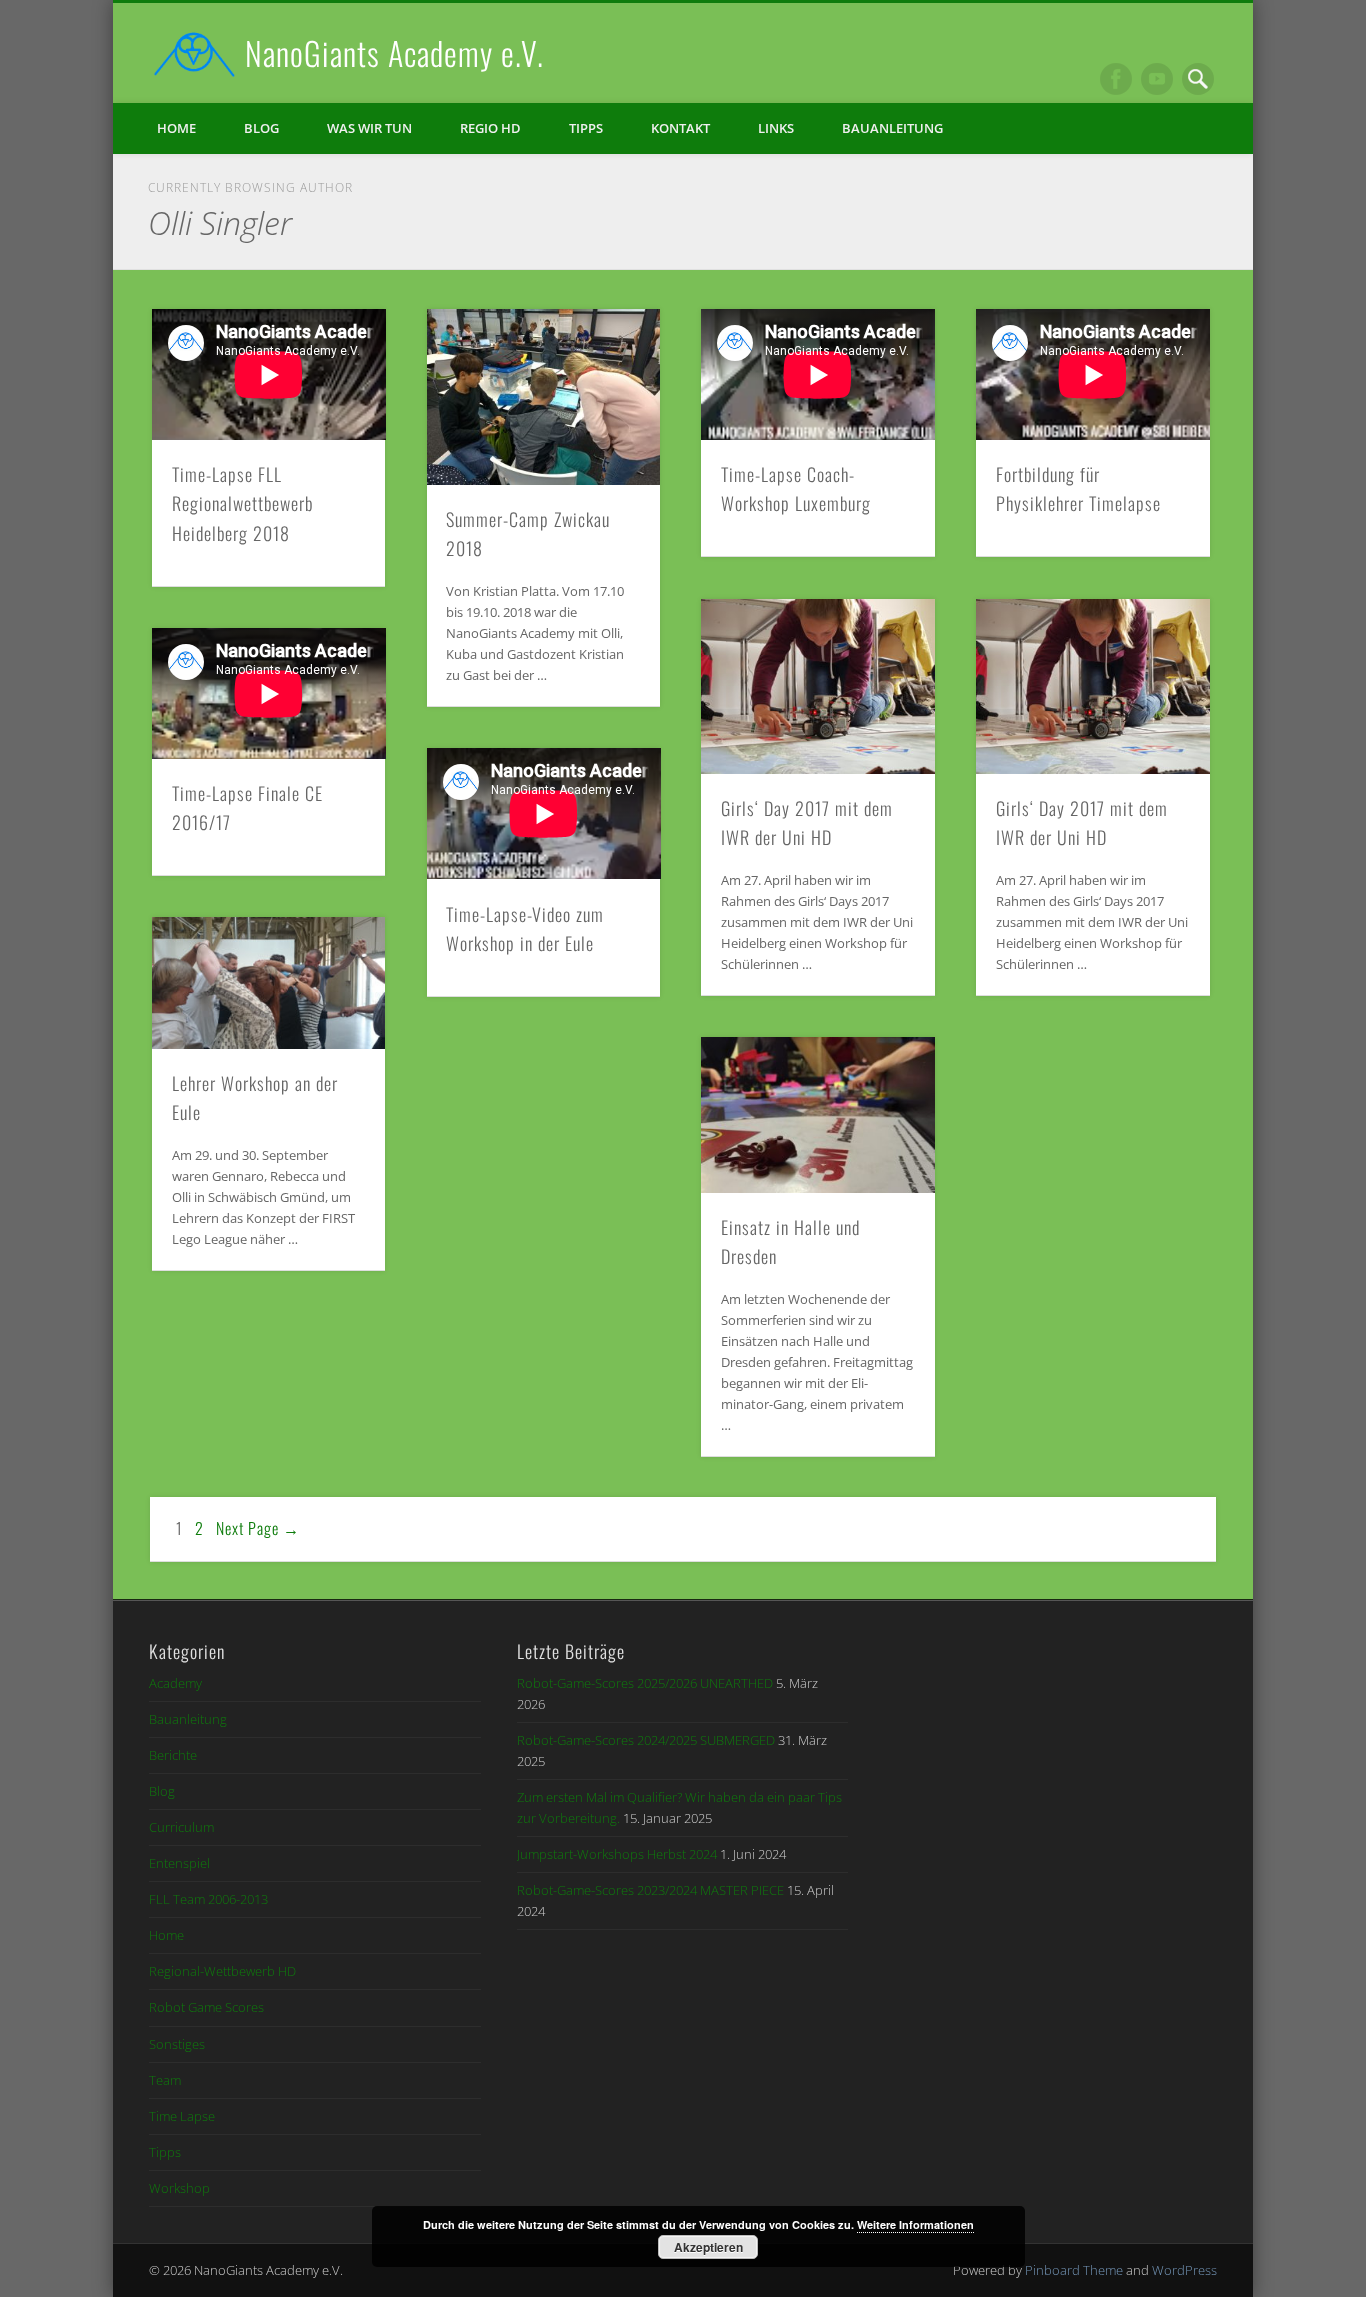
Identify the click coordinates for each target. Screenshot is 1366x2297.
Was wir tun (369, 128)
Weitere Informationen (915, 2224)
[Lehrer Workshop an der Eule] (269, 983)
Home (176, 128)
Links (776, 128)
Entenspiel (179, 1863)
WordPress (1184, 2270)
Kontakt (680, 128)
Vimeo (1157, 79)
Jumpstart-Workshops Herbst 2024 (617, 1854)
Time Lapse (182, 2116)
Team (165, 2080)
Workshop (179, 2188)
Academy (175, 1683)
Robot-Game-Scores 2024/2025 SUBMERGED (646, 1740)
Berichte (173, 1755)
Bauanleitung (892, 128)
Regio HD (490, 128)
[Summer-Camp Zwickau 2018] (544, 397)
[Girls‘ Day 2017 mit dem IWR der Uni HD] (818, 686)
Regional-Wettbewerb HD (222, 1971)
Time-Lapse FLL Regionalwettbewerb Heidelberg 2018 (242, 503)
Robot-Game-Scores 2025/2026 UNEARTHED (645, 1683)
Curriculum (181, 1827)
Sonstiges (177, 2044)
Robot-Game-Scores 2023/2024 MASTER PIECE (650, 1890)
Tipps (586, 128)
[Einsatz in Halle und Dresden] (818, 1114)
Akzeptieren (708, 2247)
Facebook (1116, 79)
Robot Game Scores (206, 2007)
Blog (261, 128)
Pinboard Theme (1074, 2270)
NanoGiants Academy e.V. (394, 52)
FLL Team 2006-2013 (208, 1899)
